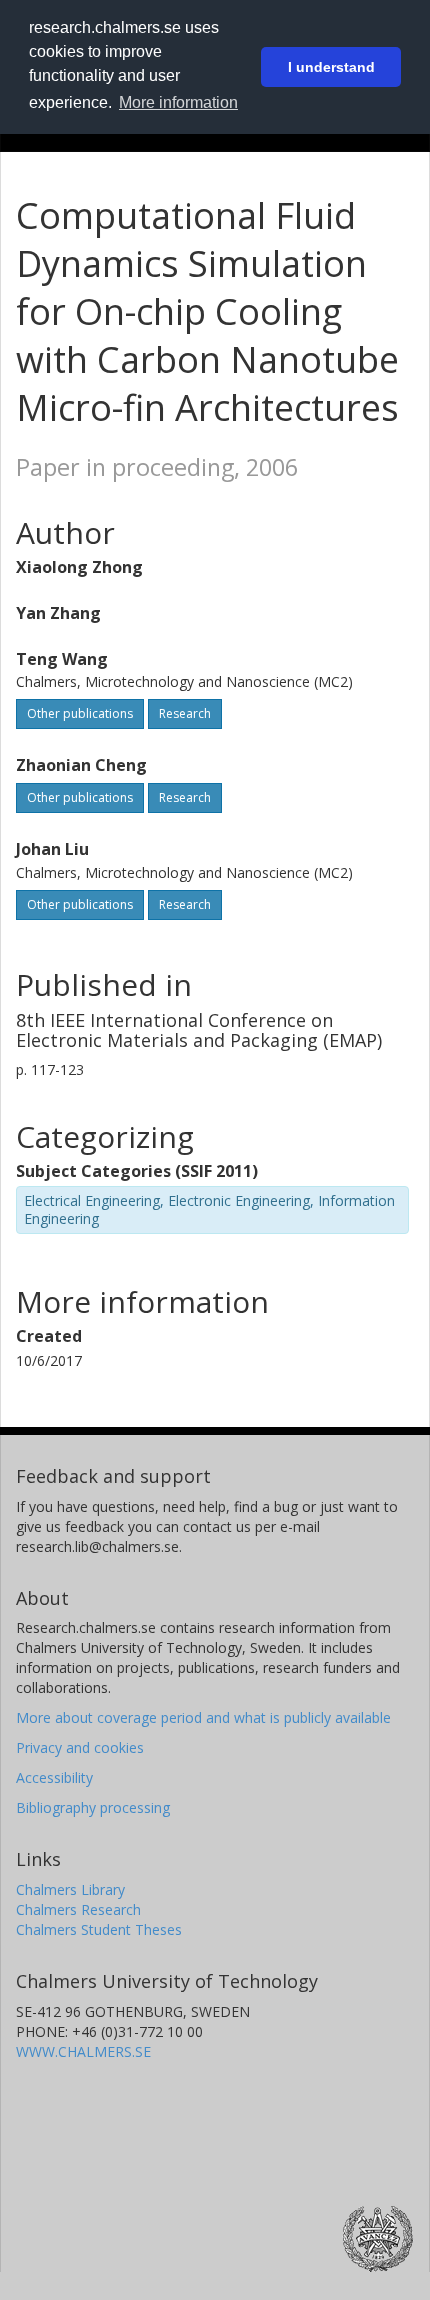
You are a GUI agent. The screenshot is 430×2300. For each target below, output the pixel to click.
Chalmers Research (78, 1909)
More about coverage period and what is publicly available (203, 1717)
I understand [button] (331, 67)
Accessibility (54, 1777)
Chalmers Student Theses (99, 1929)
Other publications (80, 713)
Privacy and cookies (80, 1747)
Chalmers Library (70, 1889)
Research (185, 713)
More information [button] (178, 102)
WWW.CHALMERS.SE (83, 2051)
